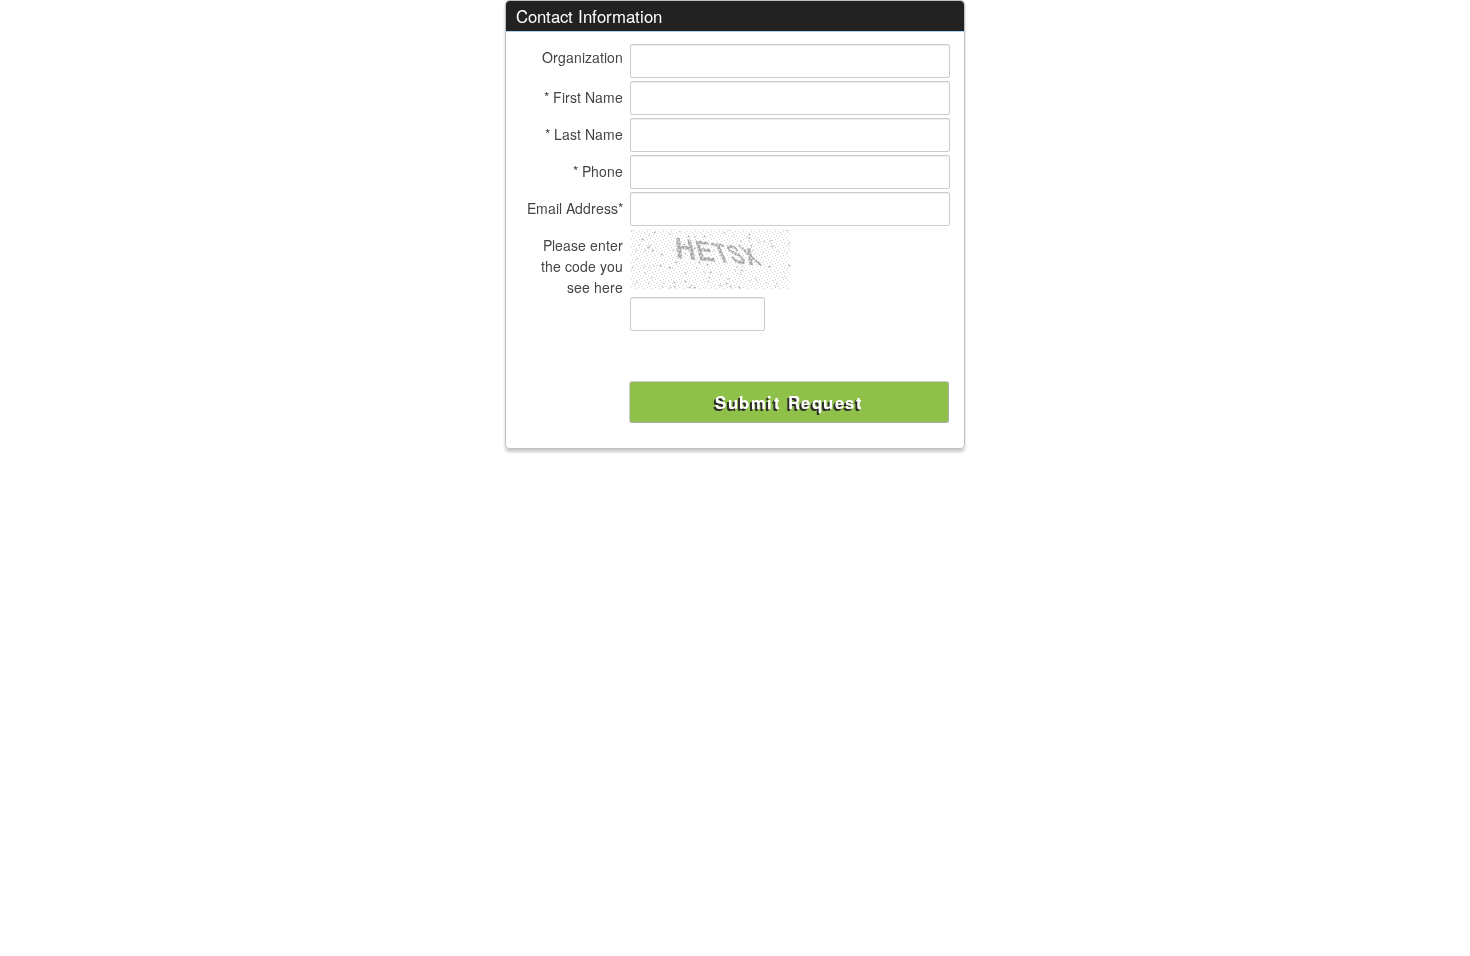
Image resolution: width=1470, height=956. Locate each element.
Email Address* (575, 208)
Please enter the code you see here (582, 266)
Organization (582, 57)
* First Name (583, 97)
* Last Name (584, 134)
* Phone (598, 171)
